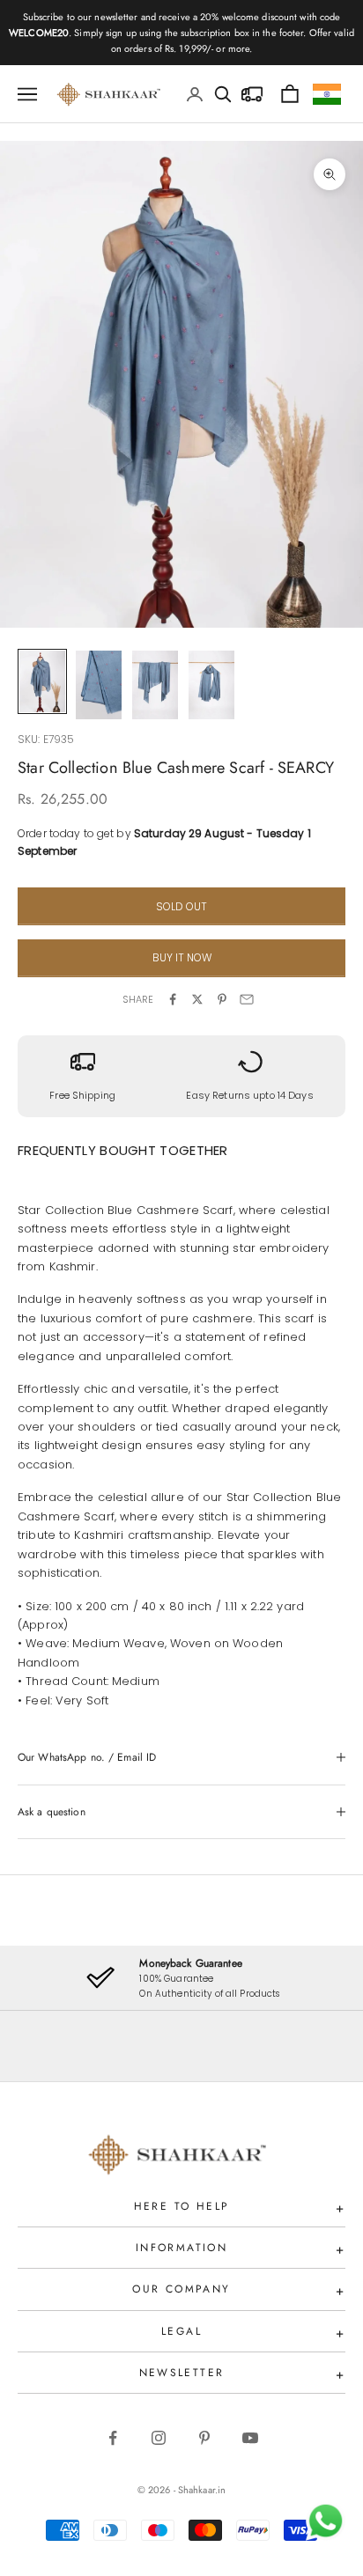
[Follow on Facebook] (113, 2438)
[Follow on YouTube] (250, 2438)
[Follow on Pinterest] (204, 2438)
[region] (181, 1978)
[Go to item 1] (42, 681)
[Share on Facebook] (173, 999)
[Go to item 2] (99, 685)
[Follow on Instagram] (159, 2438)
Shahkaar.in (202, 2490)
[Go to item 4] (211, 685)
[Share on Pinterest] (222, 999)
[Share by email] (247, 999)
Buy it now (182, 957)
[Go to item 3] (155, 685)
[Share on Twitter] (197, 999)
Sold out (181, 906)
